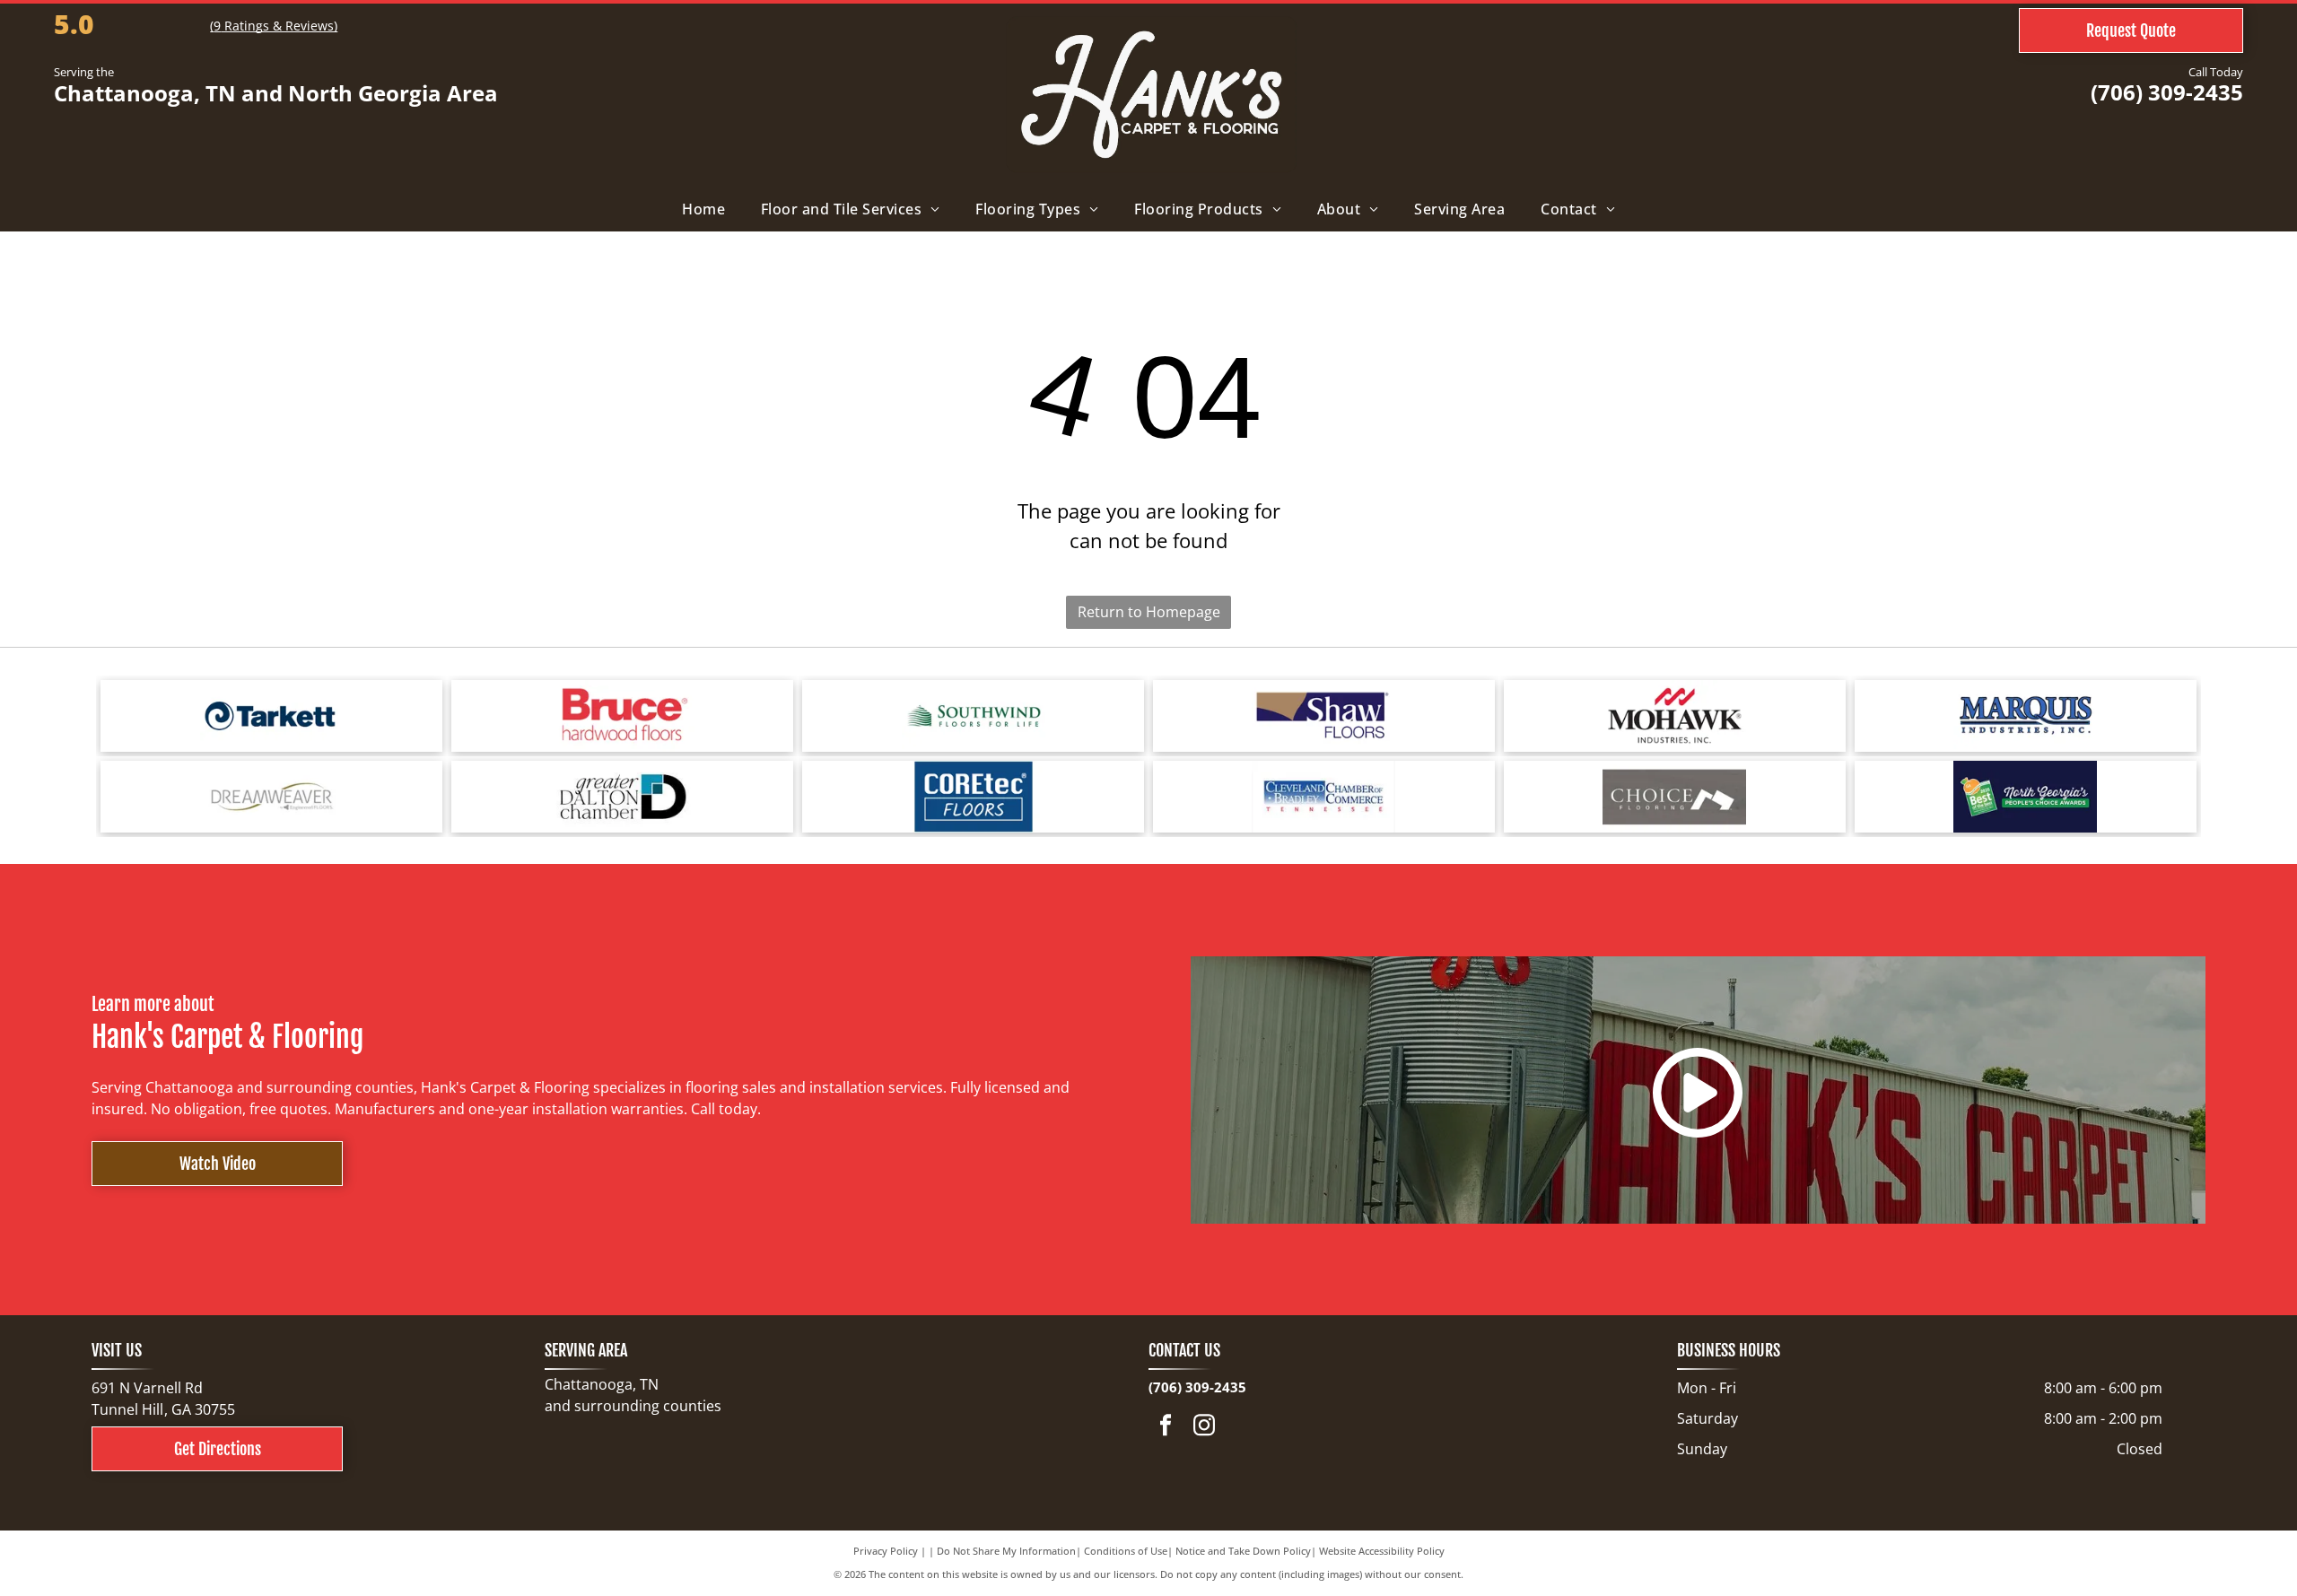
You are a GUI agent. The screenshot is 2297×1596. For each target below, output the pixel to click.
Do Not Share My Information (1006, 1551)
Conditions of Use (1126, 1551)
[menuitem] (703, 209)
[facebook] (1166, 1427)
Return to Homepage (1149, 612)
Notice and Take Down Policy (1243, 1551)
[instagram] (1204, 1427)
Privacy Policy (886, 1551)
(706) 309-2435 (2167, 92)
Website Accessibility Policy (1382, 1551)
